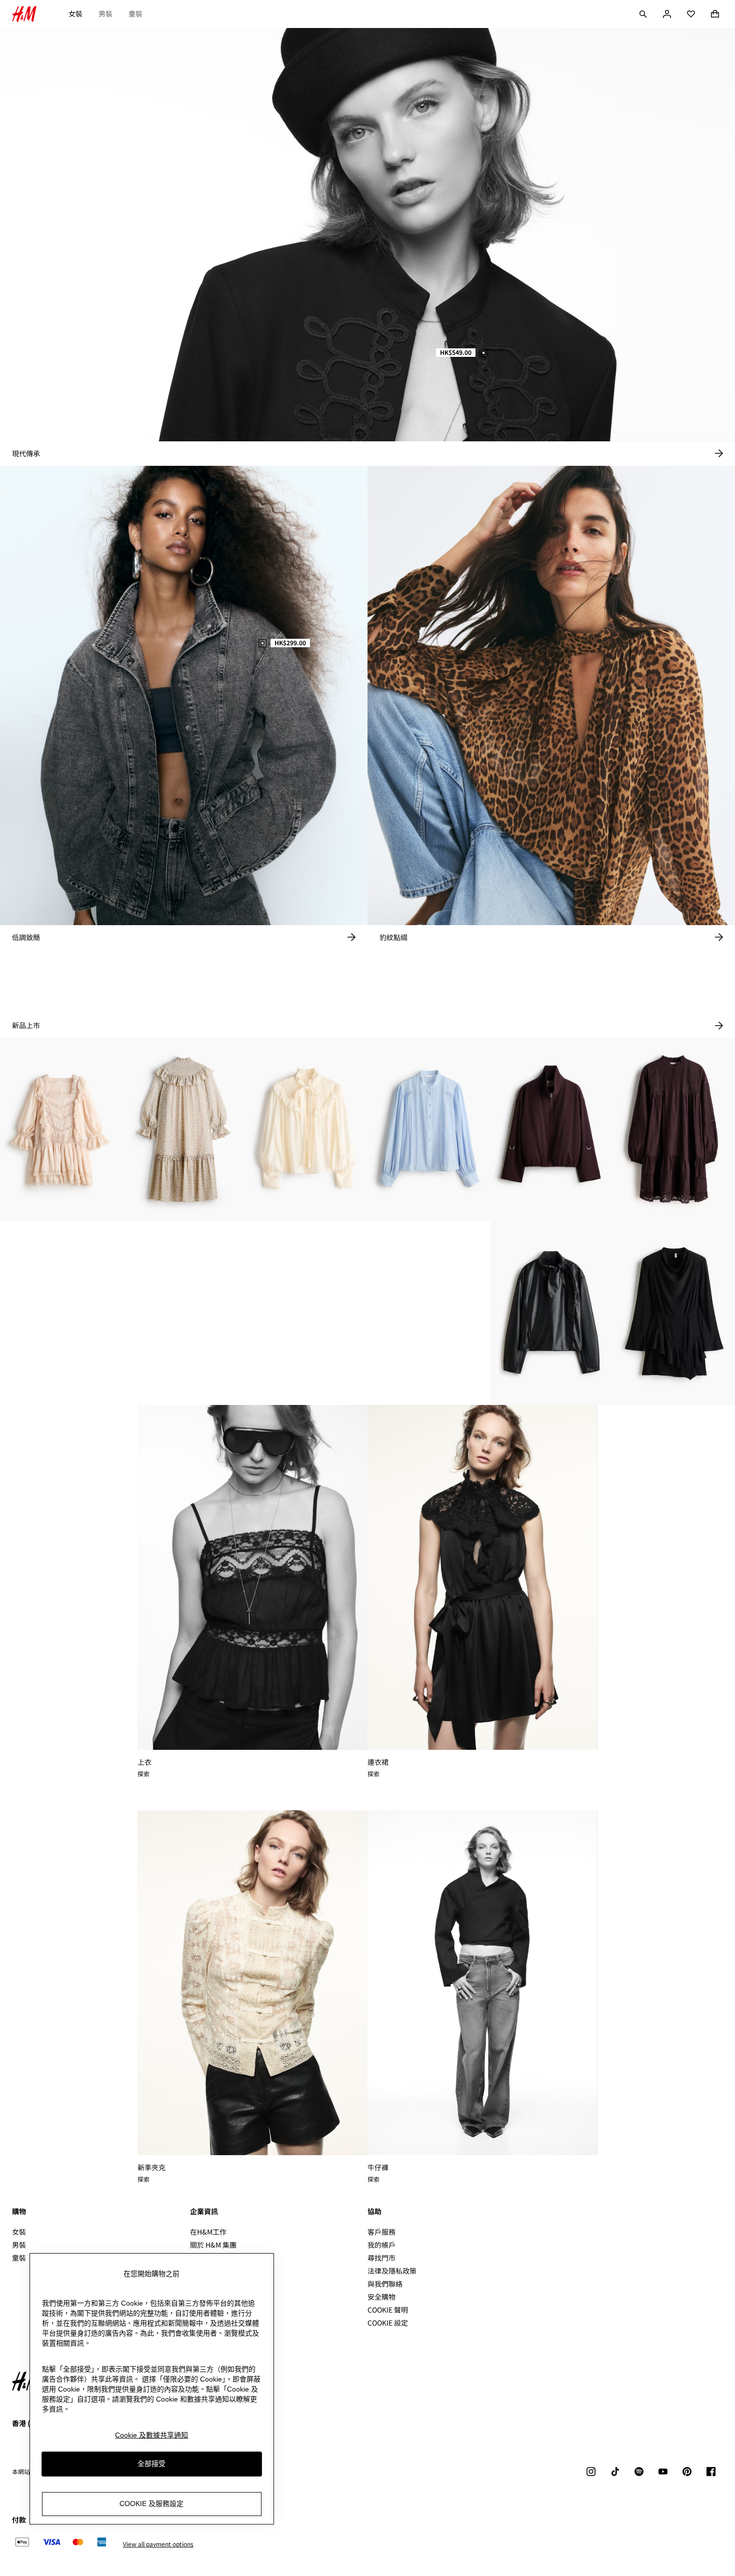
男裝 (105, 13)
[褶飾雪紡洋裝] (306, 1313)
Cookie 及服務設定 (151, 2504)
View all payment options (158, 2544)
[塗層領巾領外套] (551, 1313)
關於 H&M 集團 (213, 2245)
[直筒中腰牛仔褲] (184, 1313)
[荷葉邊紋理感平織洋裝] (184, 1130)
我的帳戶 (381, 2245)
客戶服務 (381, 2232)
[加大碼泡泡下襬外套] (551, 1130)
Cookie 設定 (388, 2323)
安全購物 (381, 2297)
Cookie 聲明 (388, 2310)
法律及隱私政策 (392, 2271)
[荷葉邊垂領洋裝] (674, 1313)
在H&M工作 (208, 2232)
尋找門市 (381, 2258)
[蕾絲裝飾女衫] (429, 1130)
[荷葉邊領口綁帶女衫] (306, 1130)
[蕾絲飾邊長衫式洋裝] (674, 1130)
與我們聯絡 (385, 2284)
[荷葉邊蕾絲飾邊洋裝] (61, 1130)
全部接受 (151, 2464)
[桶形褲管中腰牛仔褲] (429, 1313)
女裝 (75, 13)
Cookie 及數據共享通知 (151, 2435)
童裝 (135, 13)
